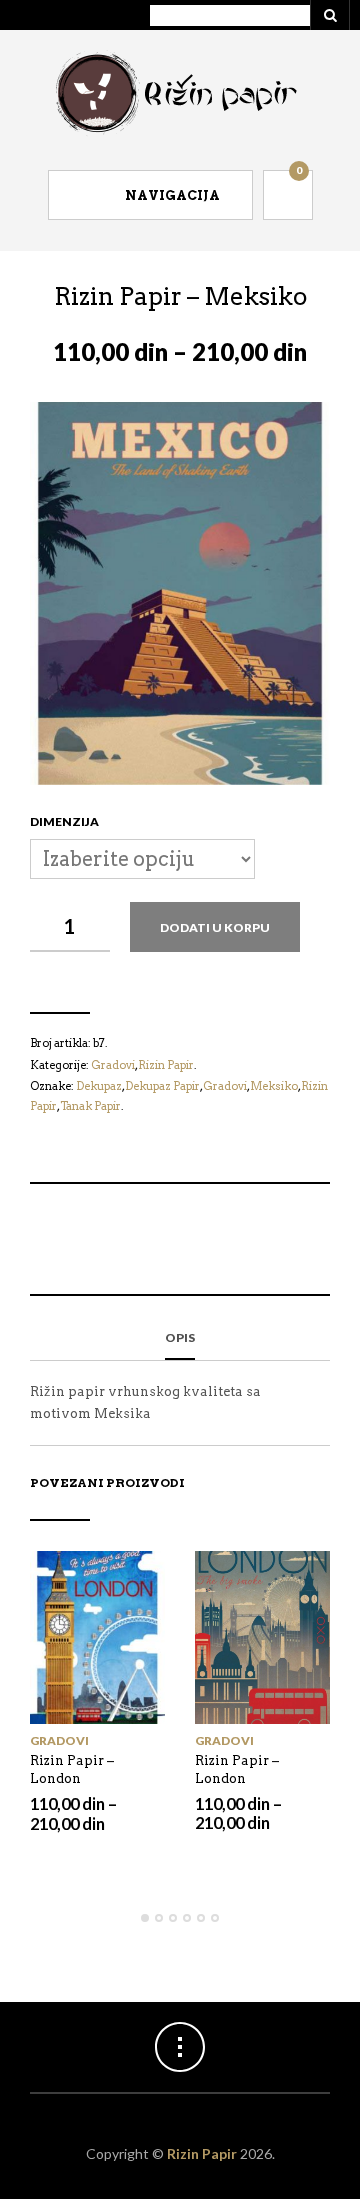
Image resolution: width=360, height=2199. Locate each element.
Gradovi (59, 1740)
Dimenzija (64, 821)
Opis (180, 1337)
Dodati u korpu (215, 927)
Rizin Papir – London (72, 1769)
